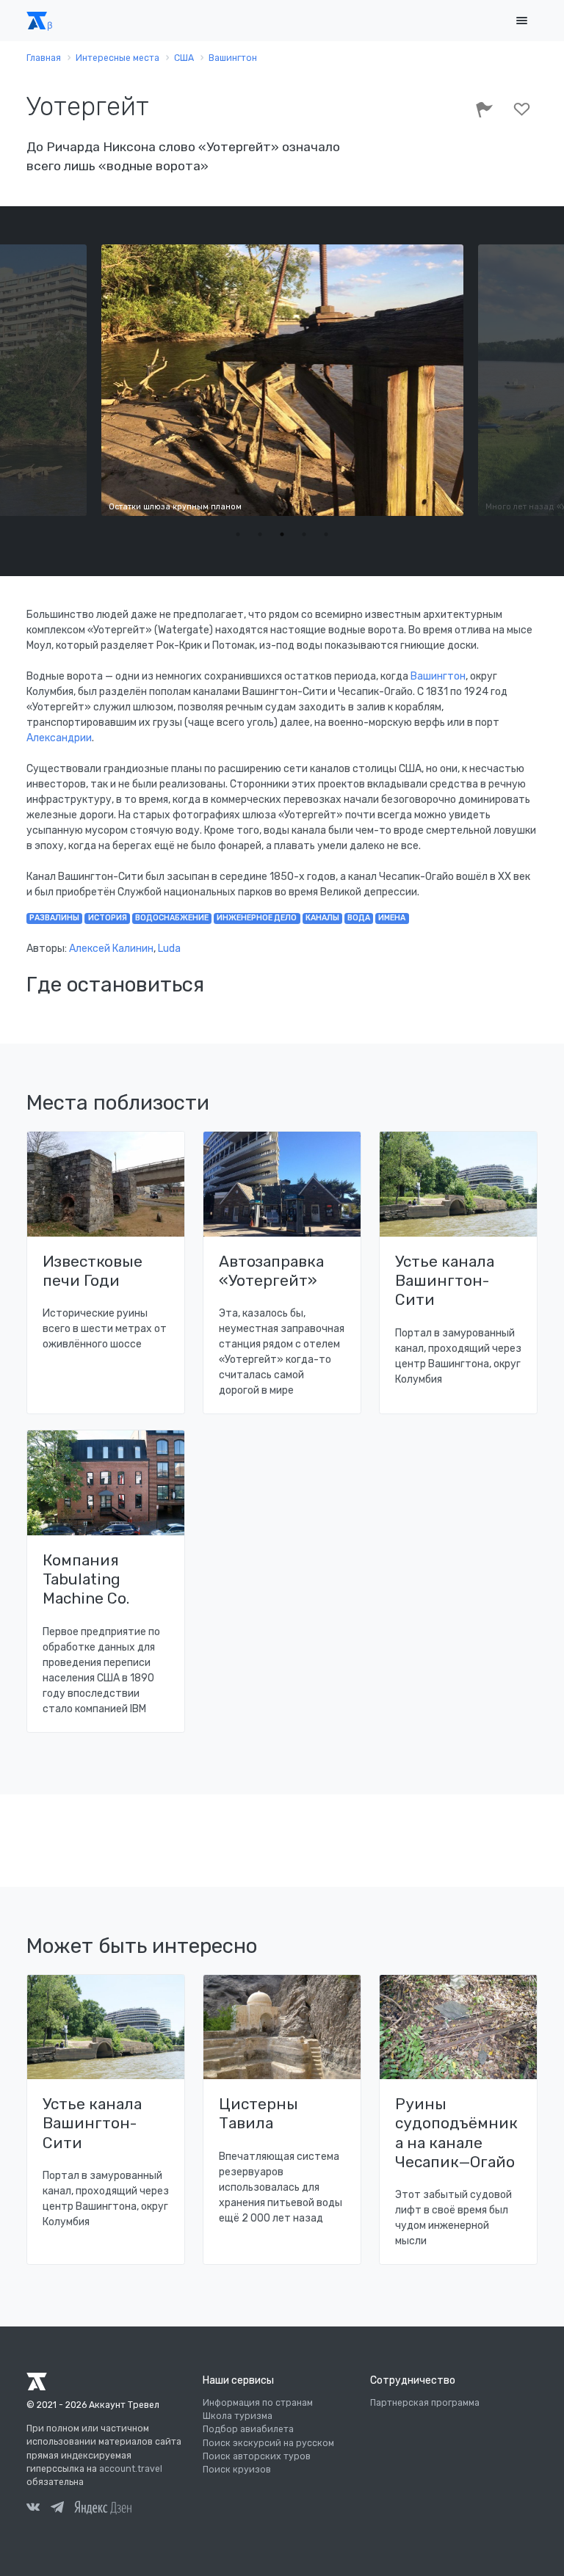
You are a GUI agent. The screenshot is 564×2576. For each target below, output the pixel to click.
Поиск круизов (237, 2470)
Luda (169, 949)
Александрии (59, 738)
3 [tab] (282, 534)
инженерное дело (257, 918)
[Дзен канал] (103, 2507)
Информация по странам (258, 2403)
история (108, 918)
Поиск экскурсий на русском (268, 2443)
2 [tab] (260, 534)
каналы (322, 918)
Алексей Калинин (111, 949)
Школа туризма (238, 2416)
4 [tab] (304, 534)
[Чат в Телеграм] (57, 2509)
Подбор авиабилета (248, 2429)
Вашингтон (438, 676)
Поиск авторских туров (257, 2456)
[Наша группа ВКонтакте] (33, 2509)
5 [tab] (326, 534)
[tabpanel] (283, 380)
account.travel (131, 2469)
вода (359, 918)
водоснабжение (172, 918)
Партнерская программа (425, 2403)
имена (392, 918)
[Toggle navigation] (521, 21)
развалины (54, 918)
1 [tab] (238, 534)
